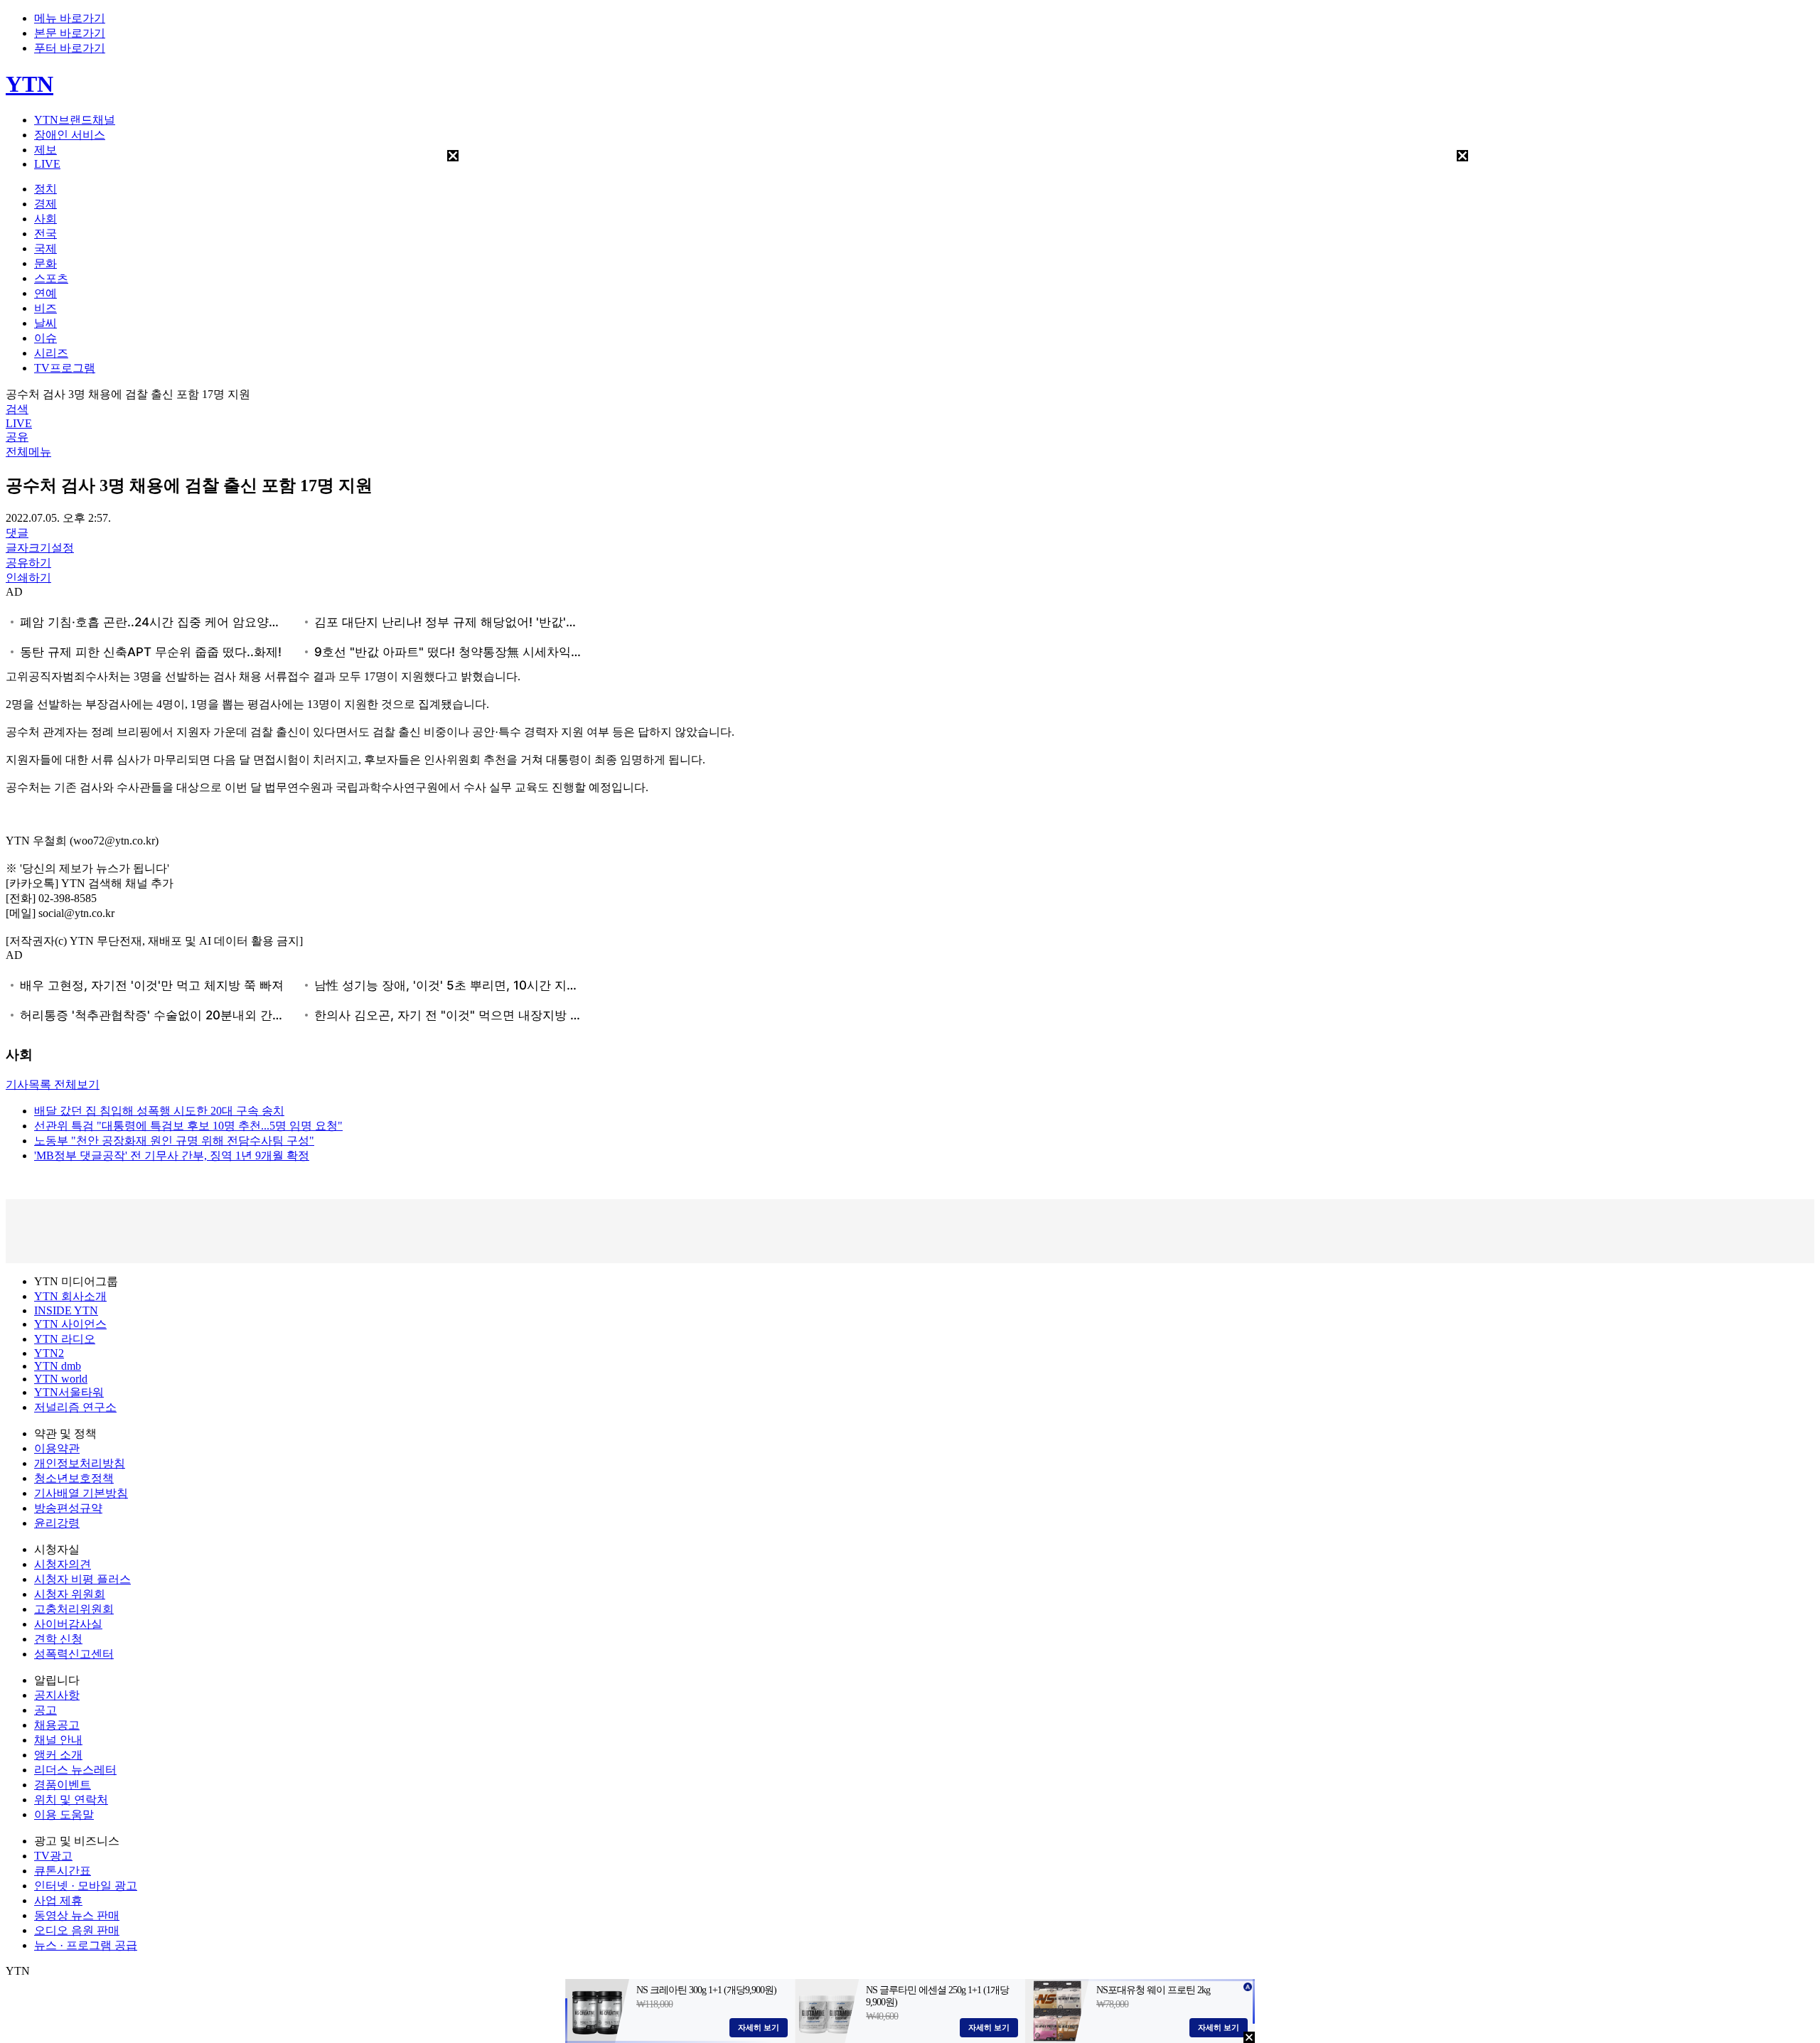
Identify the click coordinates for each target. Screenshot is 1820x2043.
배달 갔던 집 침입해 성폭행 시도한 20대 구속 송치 (159, 1111)
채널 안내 (58, 1740)
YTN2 (49, 1353)
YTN (30, 84)
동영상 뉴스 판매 (77, 1915)
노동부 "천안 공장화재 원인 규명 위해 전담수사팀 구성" (174, 1141)
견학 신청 (58, 1639)
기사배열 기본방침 (81, 1493)
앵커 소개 (58, 1755)
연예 (45, 293)
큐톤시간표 (63, 1871)
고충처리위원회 (74, 1609)
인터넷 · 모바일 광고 (86, 1886)
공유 (17, 437)
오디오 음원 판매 (77, 1930)
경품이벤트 (63, 1785)
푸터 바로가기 (70, 48)
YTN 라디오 (65, 1339)
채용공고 (57, 1725)
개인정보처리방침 (80, 1463)
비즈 (45, 308)
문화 (45, 263)
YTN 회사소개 (70, 1296)
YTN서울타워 (69, 1392)
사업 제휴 (58, 1900)
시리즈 (51, 353)
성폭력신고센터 (74, 1654)
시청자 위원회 (70, 1594)
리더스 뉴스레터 (75, 1770)
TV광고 (53, 1856)
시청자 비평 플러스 (82, 1579)
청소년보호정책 (74, 1478)
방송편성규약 (68, 1508)
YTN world (61, 1379)
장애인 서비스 (70, 135)
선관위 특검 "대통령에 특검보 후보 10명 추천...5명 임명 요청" (188, 1126)
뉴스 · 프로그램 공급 (86, 1945)
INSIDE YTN (66, 1310)
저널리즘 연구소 (75, 1407)
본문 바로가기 (70, 33)
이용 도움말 (64, 1814)
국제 (45, 248)
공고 (45, 1710)
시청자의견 (63, 1564)
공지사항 (57, 1695)
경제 (45, 204)
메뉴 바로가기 (70, 18)
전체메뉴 (28, 452)
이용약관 (57, 1448)
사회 (45, 219)
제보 (45, 150)
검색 (17, 409)
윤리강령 (57, 1523)
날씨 (45, 323)
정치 (45, 189)
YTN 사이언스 (70, 1324)
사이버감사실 (68, 1624)
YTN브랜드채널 (75, 120)
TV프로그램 (65, 368)
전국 (45, 234)
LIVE (47, 164)
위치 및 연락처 (71, 1800)
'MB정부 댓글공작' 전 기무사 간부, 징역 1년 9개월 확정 (172, 1155)
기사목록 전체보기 (53, 1084)
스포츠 (51, 278)
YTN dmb (58, 1366)
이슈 (45, 338)
